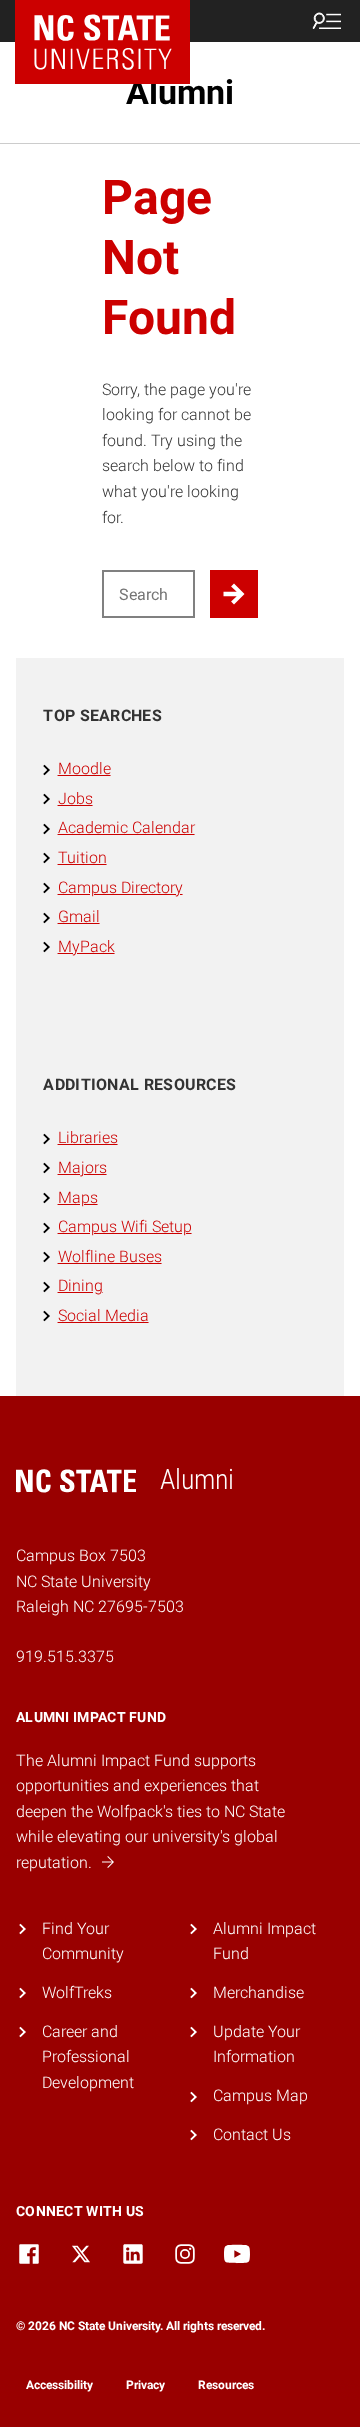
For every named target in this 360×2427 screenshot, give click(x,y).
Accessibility (59, 2385)
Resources (226, 2385)
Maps (78, 1197)
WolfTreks (77, 1992)
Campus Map (260, 2095)
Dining (80, 1285)
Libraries (88, 1137)
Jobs (75, 798)
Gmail (79, 916)
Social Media (103, 1315)
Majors (82, 1167)
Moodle (84, 768)
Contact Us (252, 2134)
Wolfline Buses (110, 1256)
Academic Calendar (126, 827)
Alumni (180, 92)
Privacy (145, 2385)
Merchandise (258, 1992)
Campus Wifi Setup (125, 1226)
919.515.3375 (65, 1656)
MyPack (86, 946)
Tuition (82, 857)
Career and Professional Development (88, 2057)
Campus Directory (120, 887)
